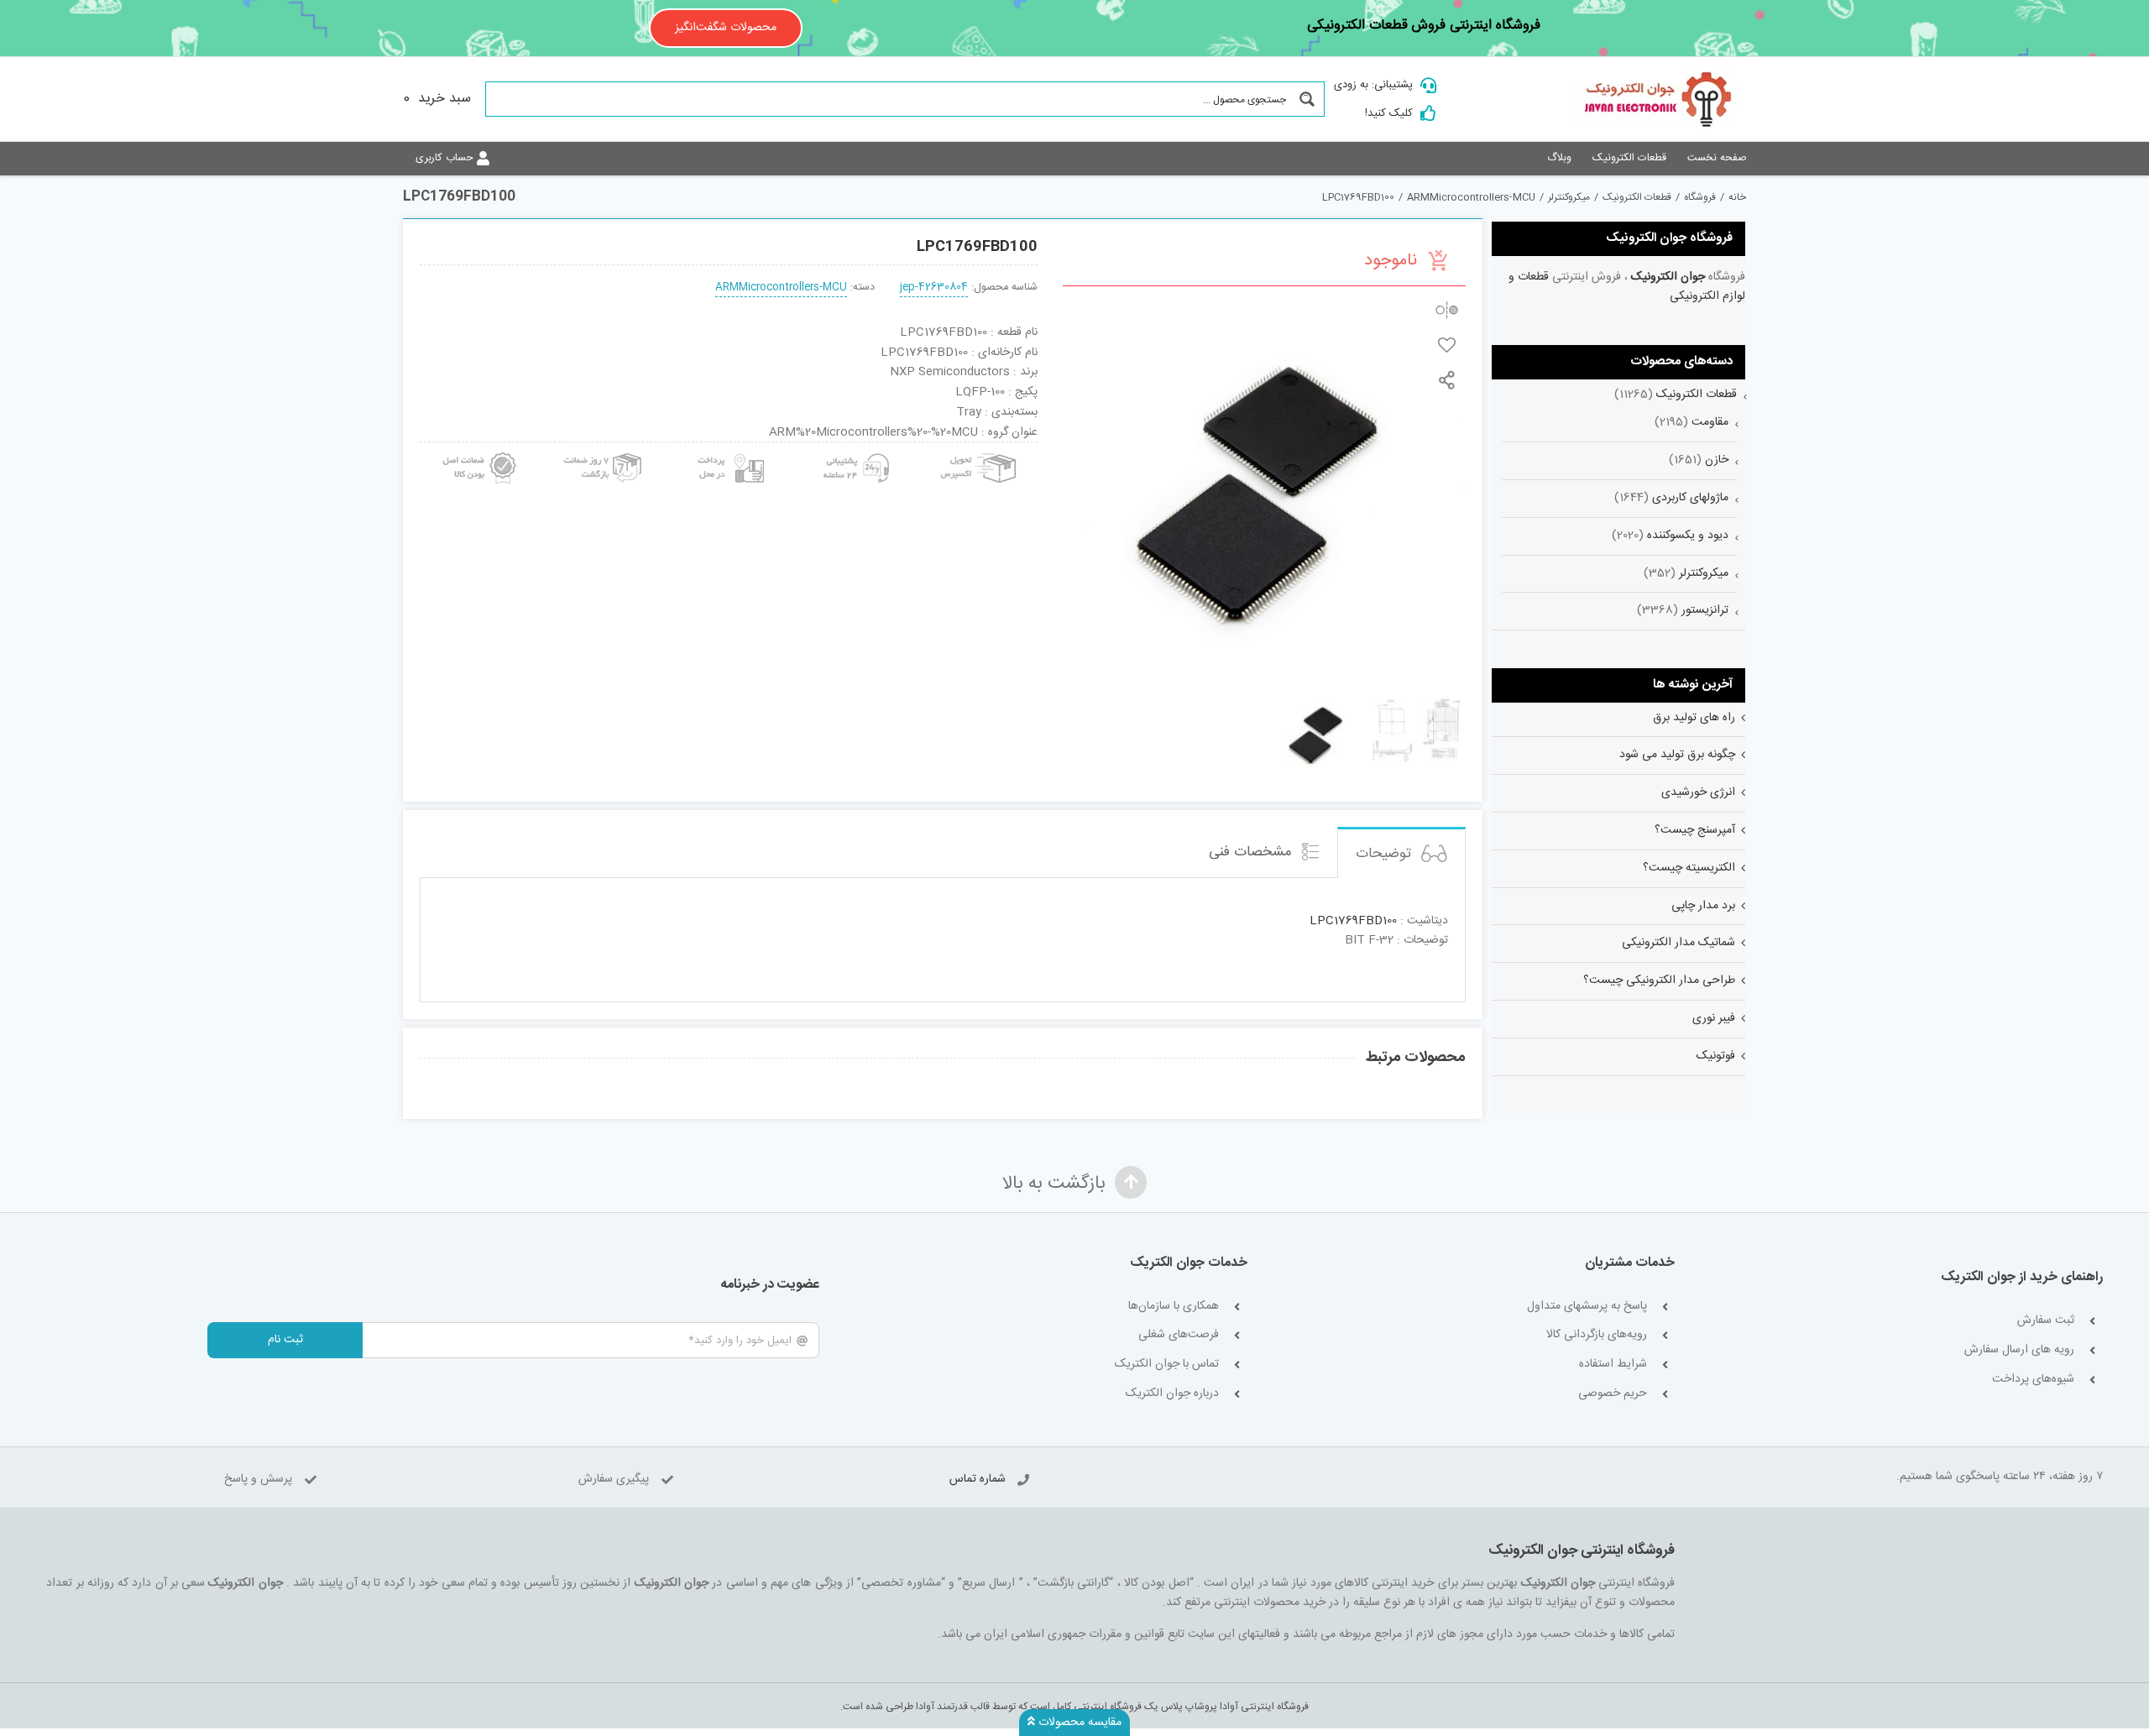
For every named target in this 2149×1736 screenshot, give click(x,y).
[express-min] (980, 448)
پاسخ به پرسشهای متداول (1587, 1307)
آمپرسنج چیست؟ (1695, 830)
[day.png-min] (604, 448)
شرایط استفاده (1613, 1365)
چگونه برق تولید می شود (1677, 755)
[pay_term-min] (729, 448)
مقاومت (1710, 422)
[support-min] (854, 448)
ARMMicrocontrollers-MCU (781, 288)
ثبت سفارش (2046, 1321)
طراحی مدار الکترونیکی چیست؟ (1659, 980)
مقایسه (1447, 309)
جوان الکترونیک (1668, 277)
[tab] (1401, 852)
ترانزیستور (1705, 610)
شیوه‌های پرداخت (2033, 1380)
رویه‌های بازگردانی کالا (1597, 1335)
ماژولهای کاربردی (1690, 498)
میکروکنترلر (1704, 573)
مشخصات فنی (1252, 852)
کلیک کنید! (1389, 113)
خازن (1717, 460)
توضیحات (1386, 854)
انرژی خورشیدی (1698, 792)
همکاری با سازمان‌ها (1174, 1307)
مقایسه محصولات (1078, 1723)
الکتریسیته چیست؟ (1689, 868)
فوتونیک (1716, 1056)
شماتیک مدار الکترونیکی (1678, 943)
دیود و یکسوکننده (1688, 536)
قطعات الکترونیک (1697, 395)
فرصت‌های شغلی (1179, 1335)
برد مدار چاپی (1703, 906)
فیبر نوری (1714, 1018)
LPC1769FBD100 (1353, 921)
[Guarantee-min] (478, 448)
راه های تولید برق (1694, 718)
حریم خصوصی (1613, 1394)
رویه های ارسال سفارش (2019, 1350)
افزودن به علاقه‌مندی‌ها (1447, 345)
